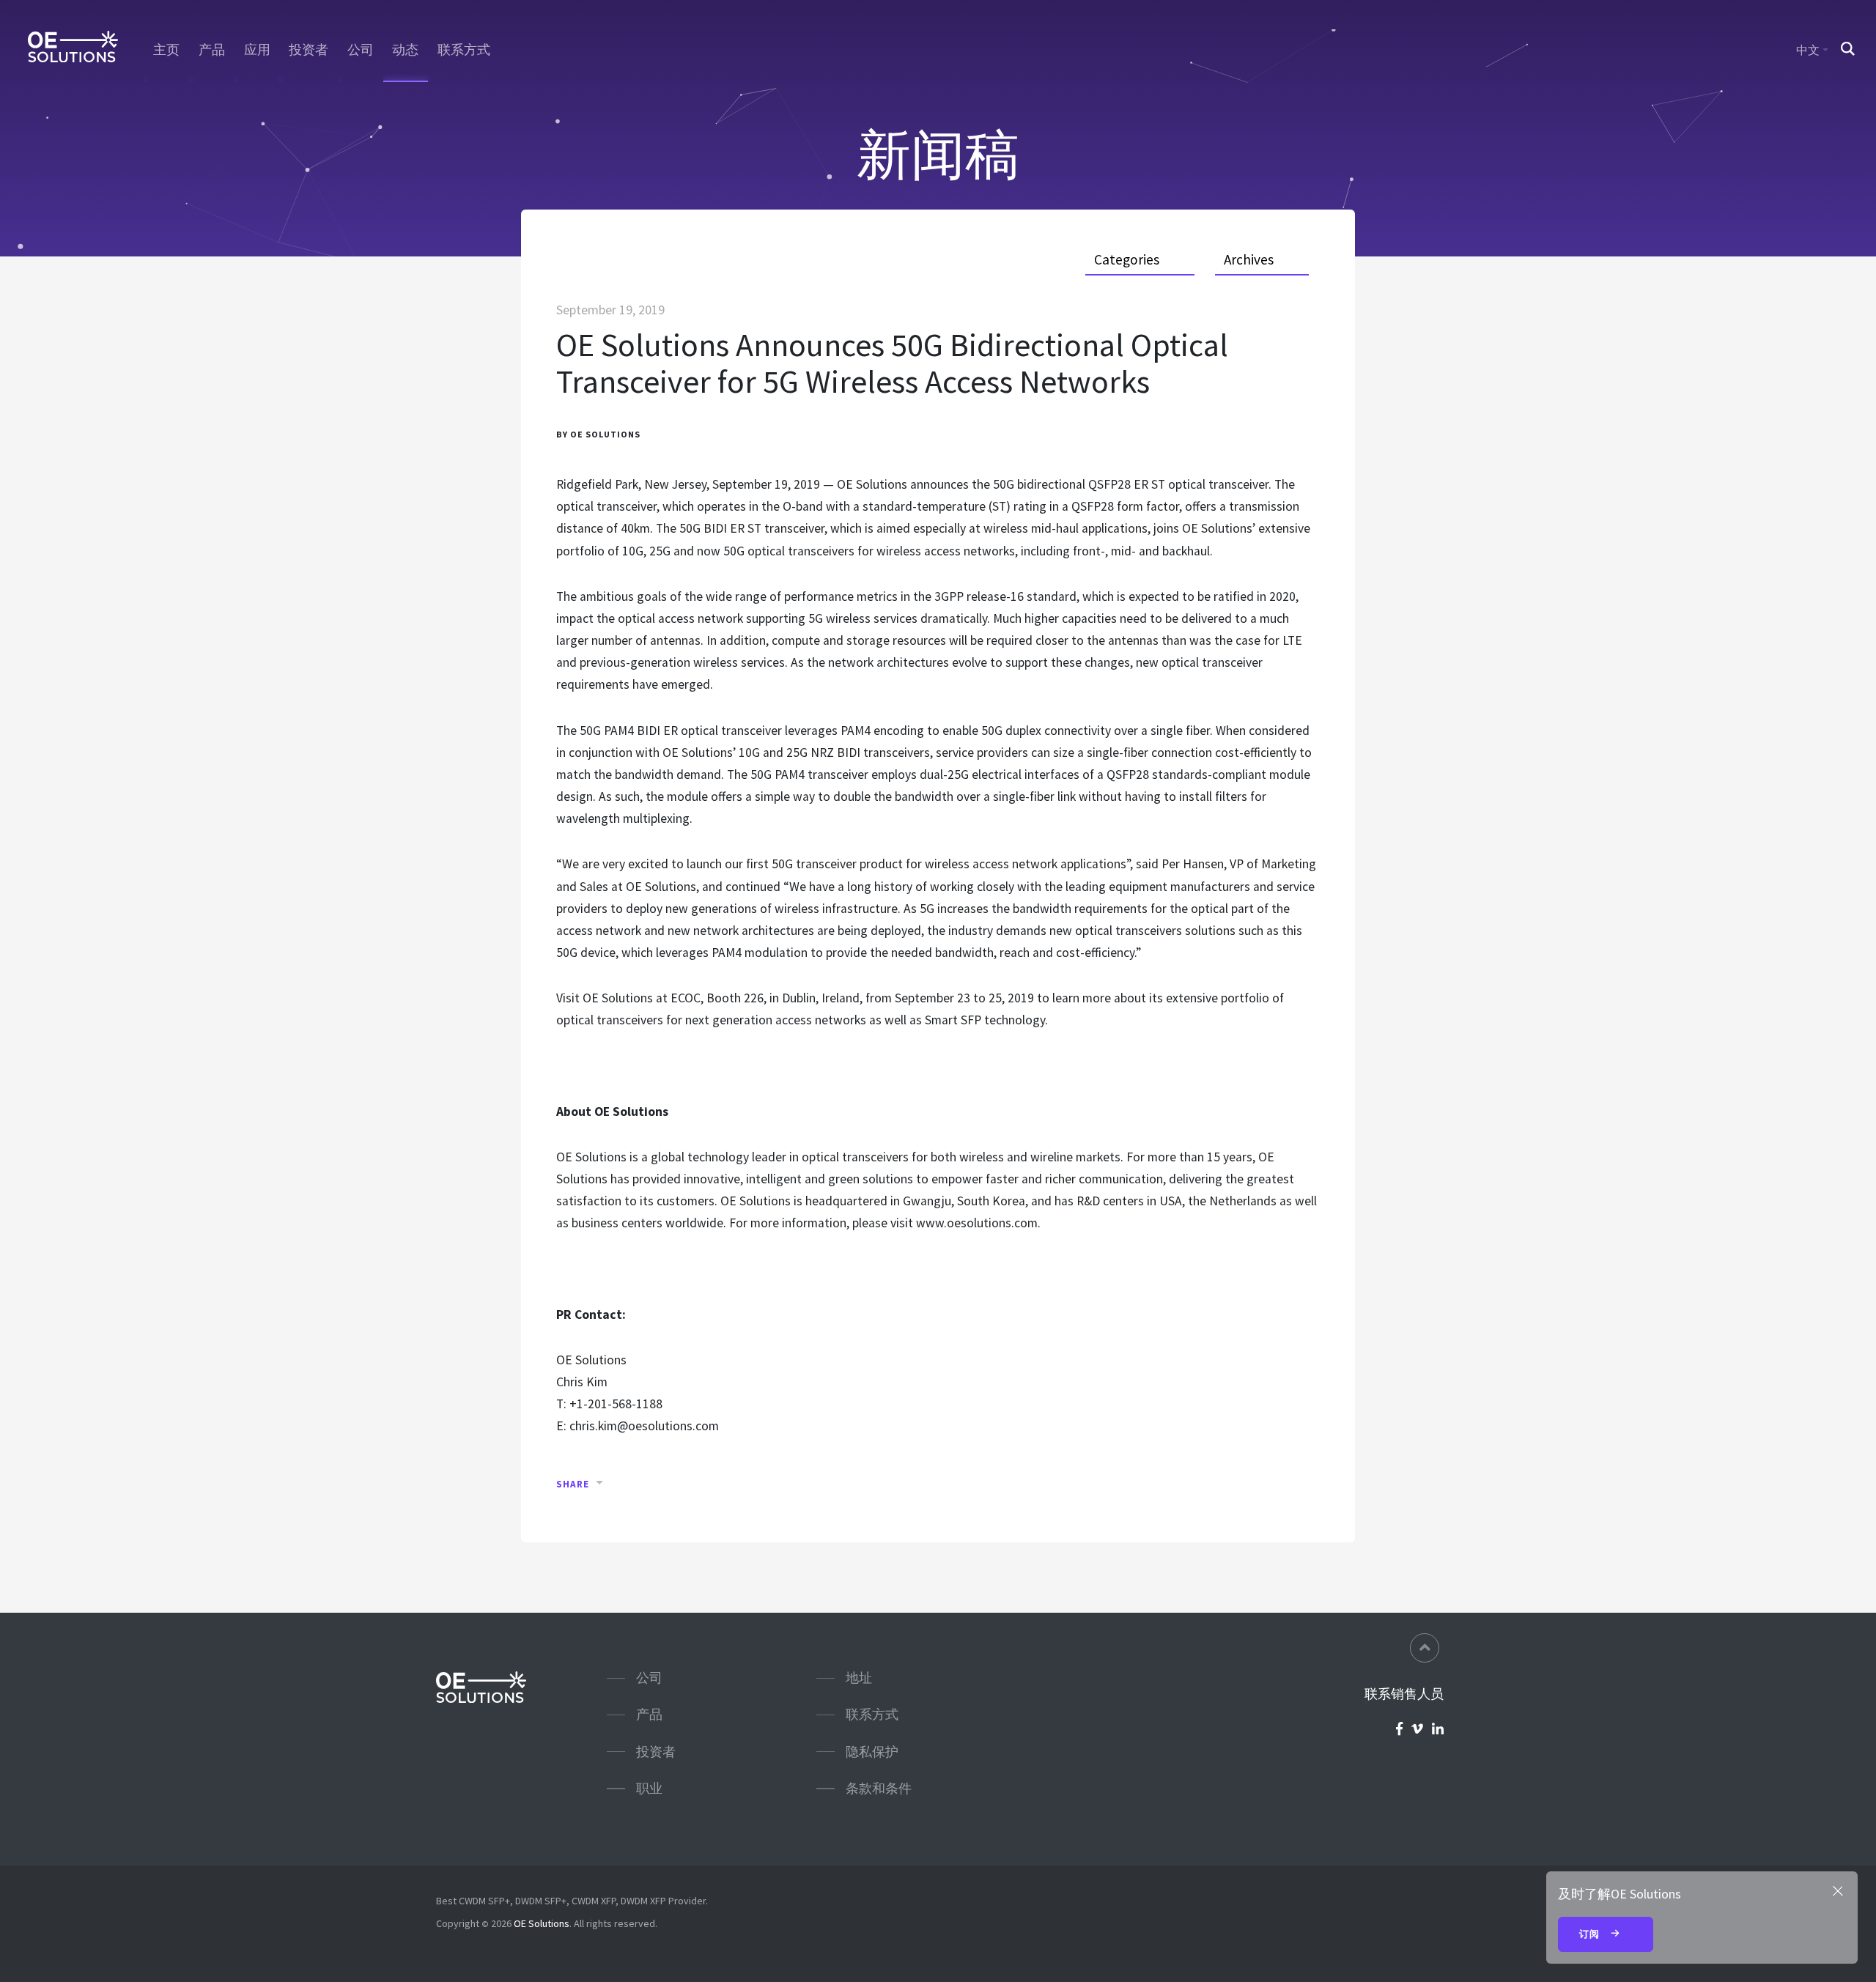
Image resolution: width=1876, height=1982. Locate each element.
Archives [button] (1249, 259)
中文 (1808, 50)
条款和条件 (879, 1788)
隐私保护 (872, 1752)
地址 (859, 1678)
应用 (257, 50)
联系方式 (464, 50)
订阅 (1591, 1934)
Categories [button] (1127, 259)
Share (573, 1484)
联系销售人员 (1404, 1694)
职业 (649, 1788)
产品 (212, 50)
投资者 (309, 50)
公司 (361, 50)
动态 (405, 50)
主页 (166, 50)
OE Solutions (542, 1923)
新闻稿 (938, 154)
